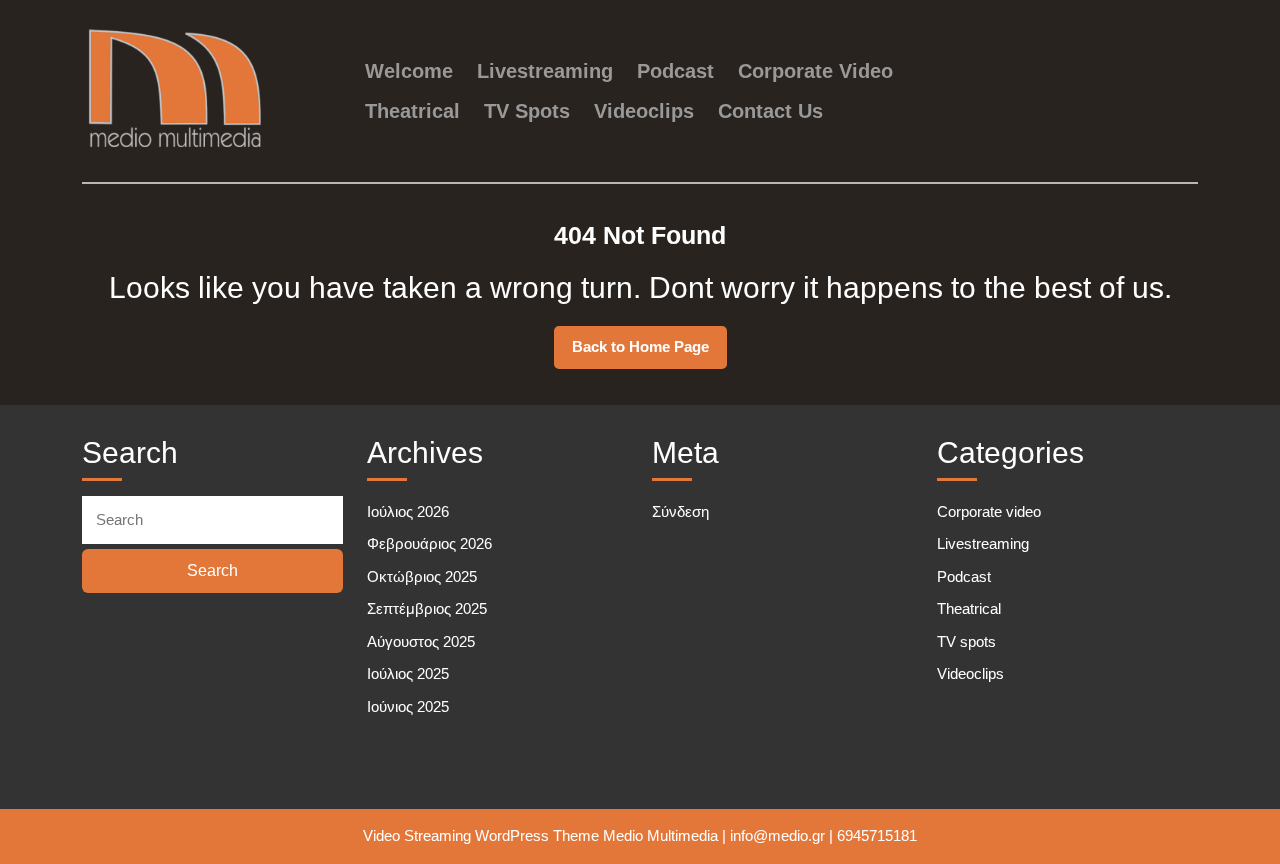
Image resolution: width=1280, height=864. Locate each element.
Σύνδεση (680, 511)
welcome (409, 71)
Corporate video (815, 71)
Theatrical (412, 111)
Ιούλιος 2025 (408, 673)
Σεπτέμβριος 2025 (427, 608)
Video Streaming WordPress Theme (481, 835)
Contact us (770, 111)
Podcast (675, 71)
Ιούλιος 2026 (408, 511)
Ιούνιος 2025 (408, 706)
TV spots (527, 111)
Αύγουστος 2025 (421, 641)
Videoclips (644, 111)
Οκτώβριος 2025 (422, 576)
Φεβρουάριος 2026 (429, 543)
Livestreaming (545, 71)
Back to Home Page (649, 353)
